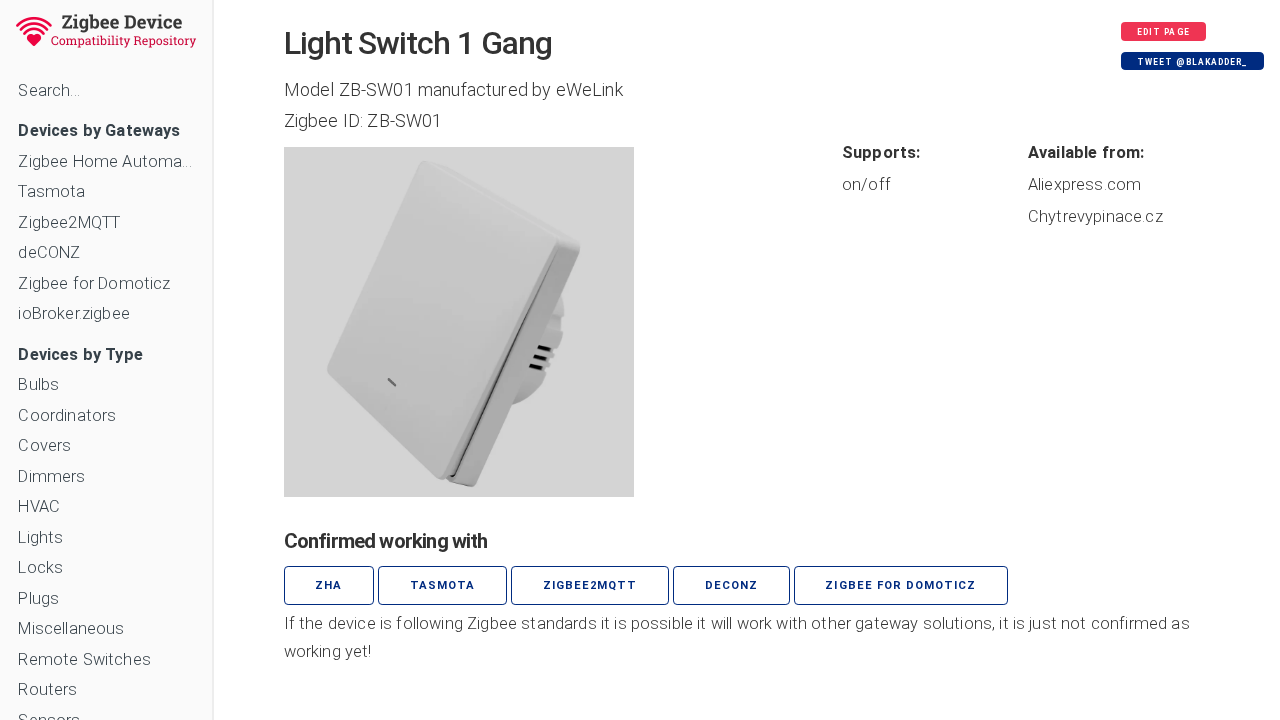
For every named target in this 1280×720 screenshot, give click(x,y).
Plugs (38, 598)
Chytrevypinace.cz (1095, 216)
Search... (48, 90)
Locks (40, 567)
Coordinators (67, 415)
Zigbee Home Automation (105, 161)
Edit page (1163, 32)
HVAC (39, 506)
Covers (44, 445)
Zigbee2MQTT (69, 222)
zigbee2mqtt (590, 585)
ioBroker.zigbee (73, 313)
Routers (47, 689)
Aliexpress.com (1084, 184)
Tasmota (51, 191)
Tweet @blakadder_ (1192, 62)
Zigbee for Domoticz (94, 283)
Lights (40, 537)
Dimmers (51, 476)
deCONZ (49, 252)
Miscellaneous (71, 628)
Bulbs (38, 384)
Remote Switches (84, 659)
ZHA (328, 585)
